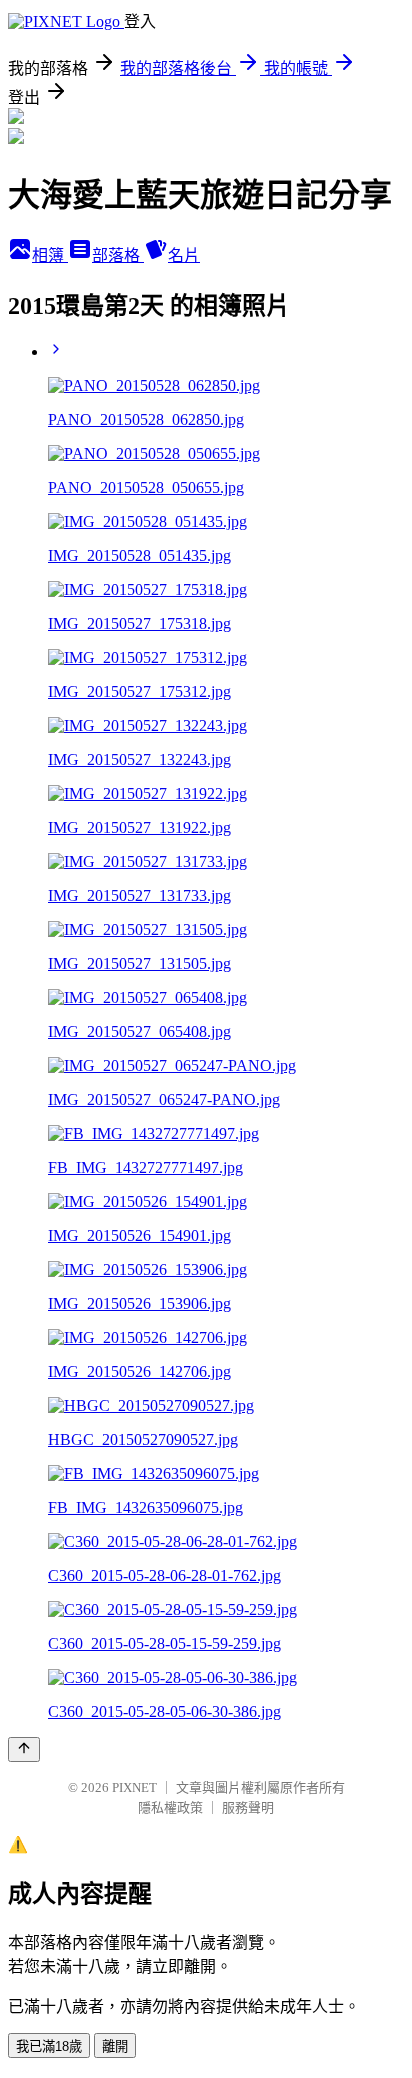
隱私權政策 (170, 1807)
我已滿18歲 (49, 2046)
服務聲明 (248, 1807)
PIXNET (134, 1787)
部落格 (118, 255)
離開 (115, 2046)
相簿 (50, 255)
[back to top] (24, 1749)
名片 (184, 255)
